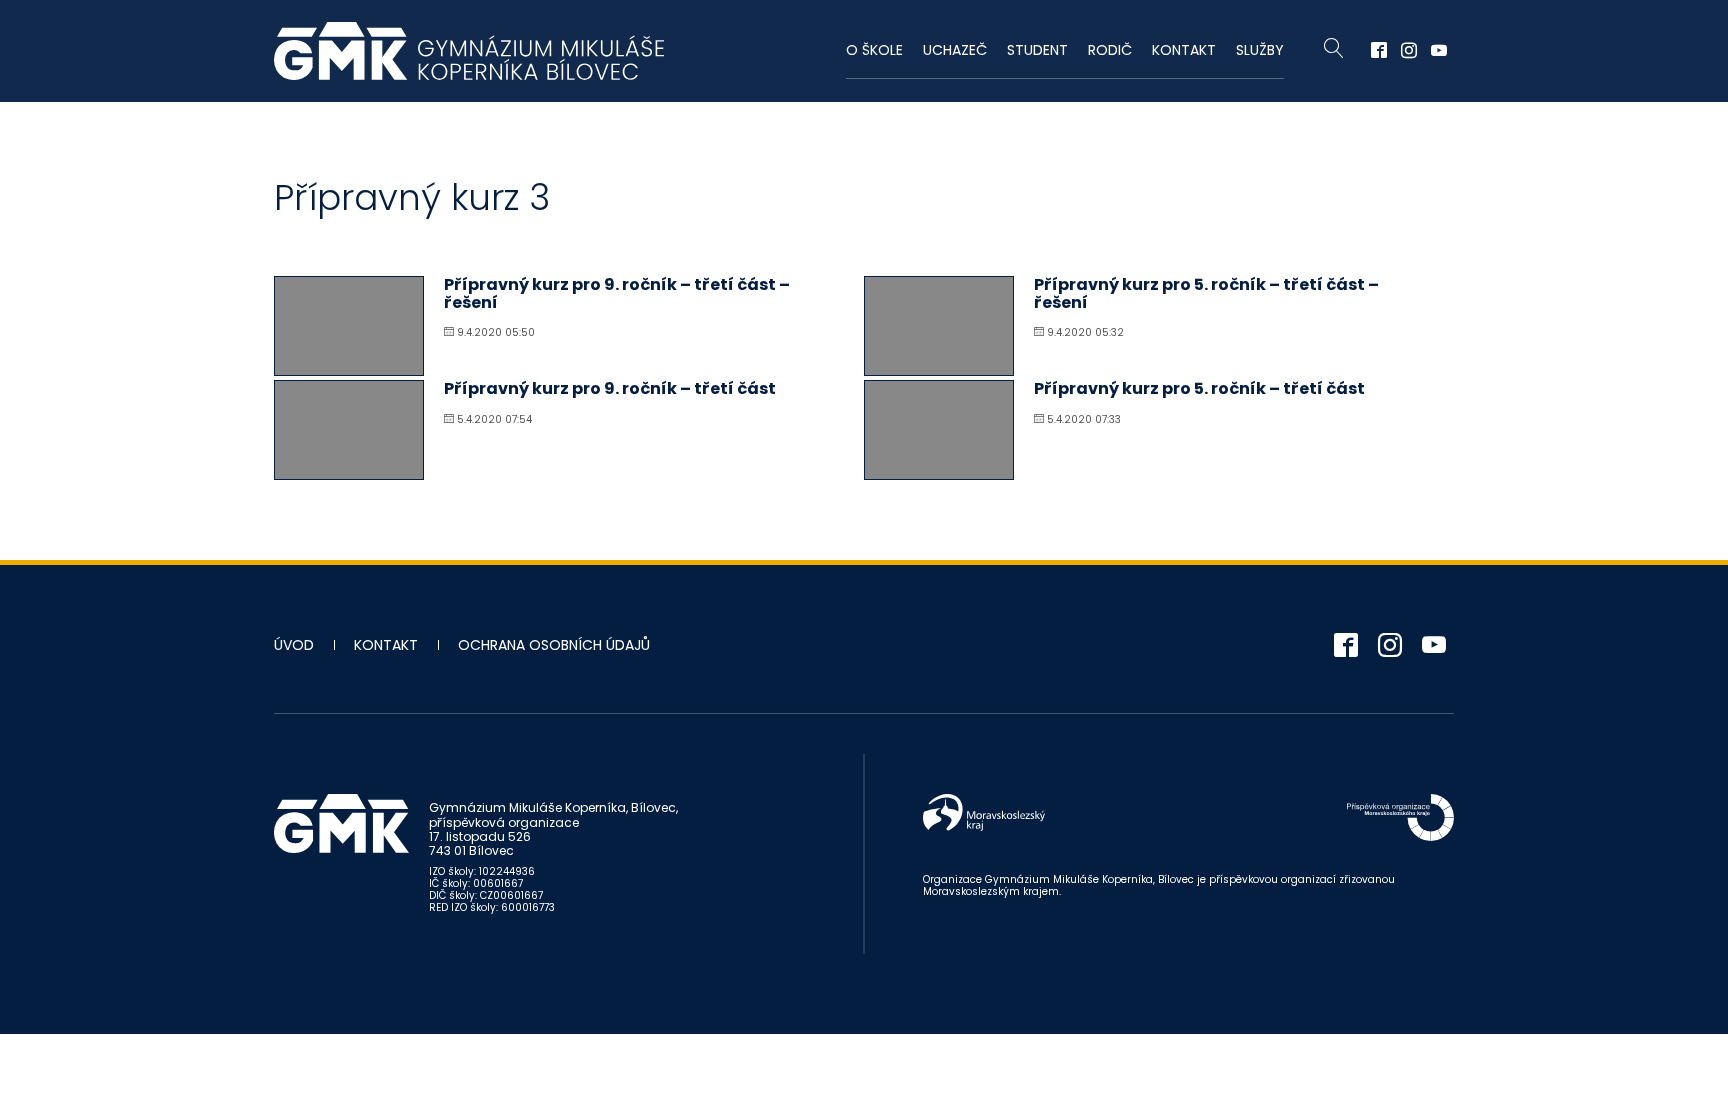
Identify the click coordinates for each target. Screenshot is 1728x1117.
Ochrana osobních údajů (554, 645)
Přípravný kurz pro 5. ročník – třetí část (1199, 388)
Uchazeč (955, 50)
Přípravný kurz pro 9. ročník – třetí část (610, 388)
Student (1037, 50)
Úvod (294, 645)
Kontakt (1184, 50)
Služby (1260, 50)
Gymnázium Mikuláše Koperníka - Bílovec (469, 51)
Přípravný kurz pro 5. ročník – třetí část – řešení (1206, 293)
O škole (874, 50)
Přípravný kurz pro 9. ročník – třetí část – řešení (617, 293)
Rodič (1110, 50)
